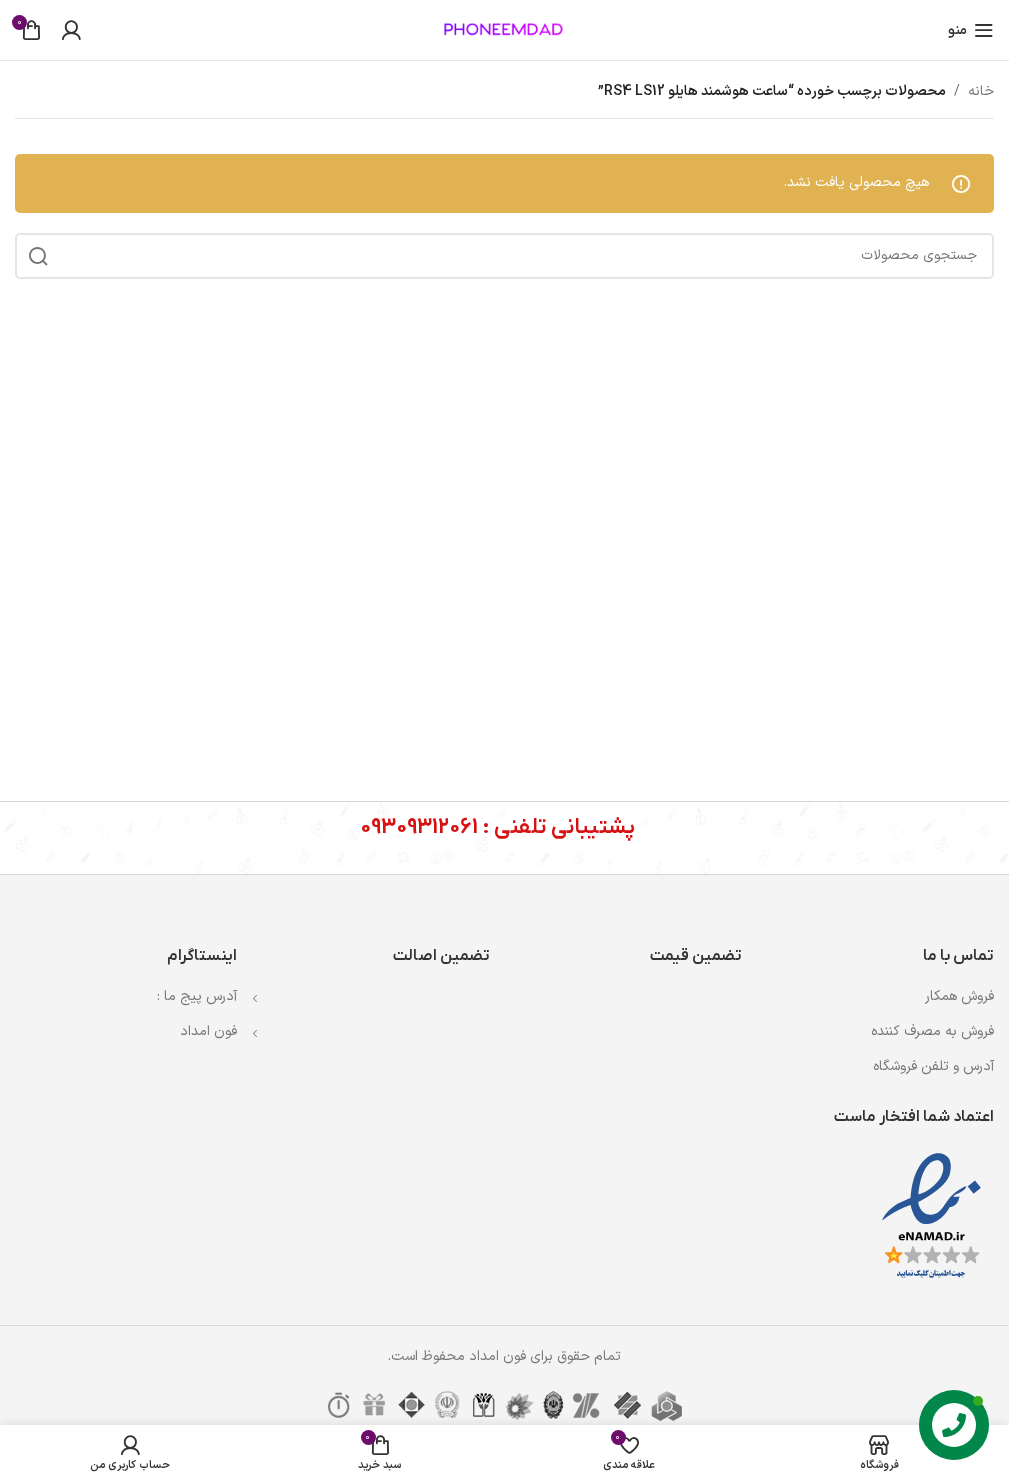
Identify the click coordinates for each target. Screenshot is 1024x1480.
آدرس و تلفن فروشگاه (933, 1066)
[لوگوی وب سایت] (505, 29)
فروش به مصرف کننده (932, 1031)
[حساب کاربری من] (71, 30)
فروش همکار (959, 996)
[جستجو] (38, 256)
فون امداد (208, 1031)
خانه (981, 91)
